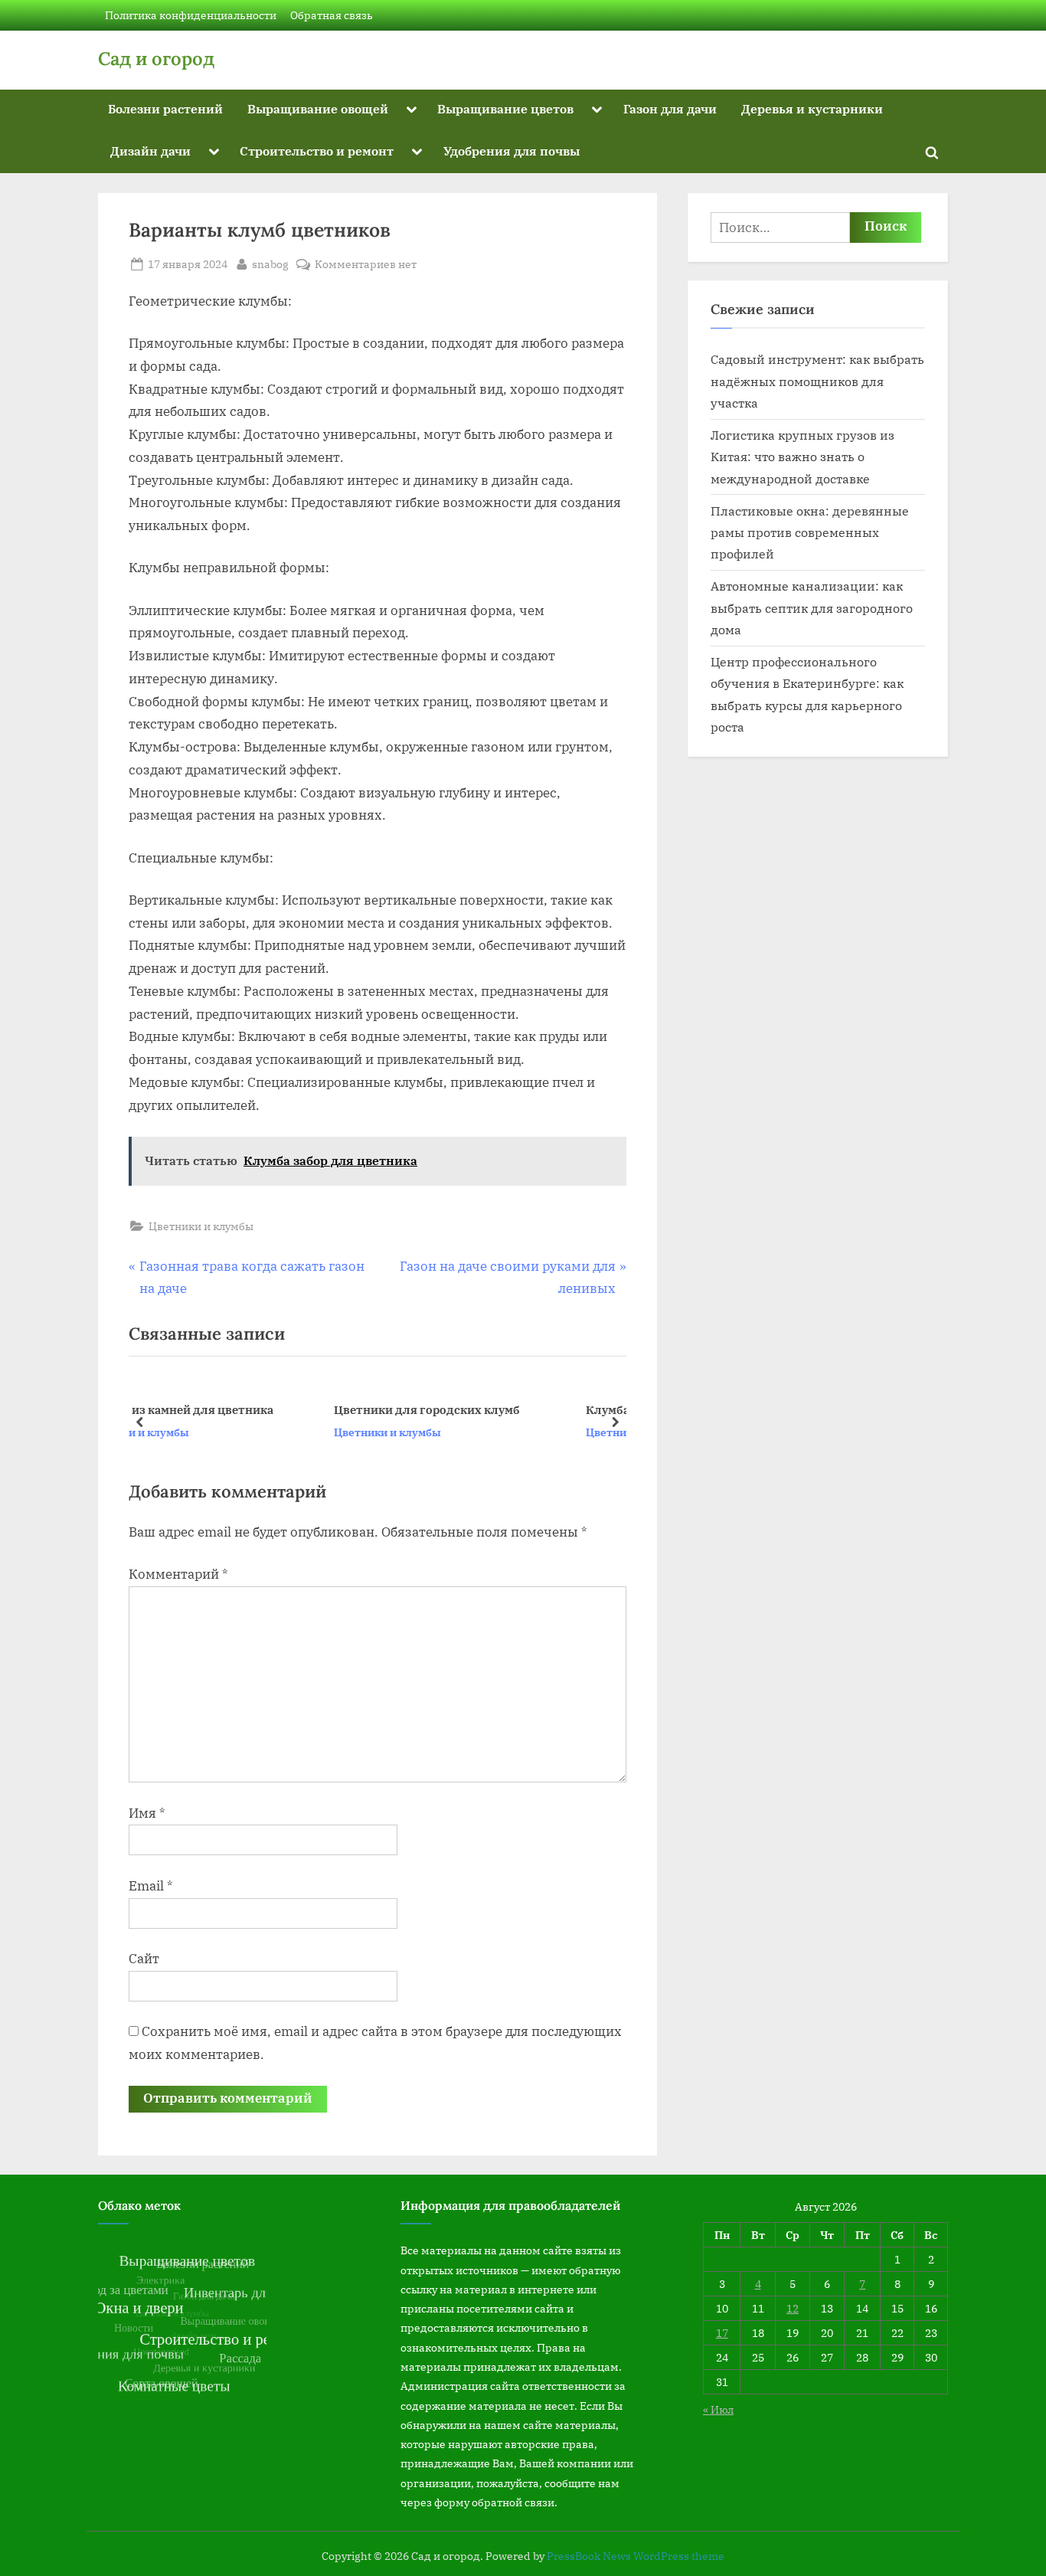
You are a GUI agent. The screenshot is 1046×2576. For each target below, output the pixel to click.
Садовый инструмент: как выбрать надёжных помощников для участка (817, 381)
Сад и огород (156, 59)
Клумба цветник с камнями (495, 1409)
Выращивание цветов (505, 108)
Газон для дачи (670, 108)
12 (793, 2308)
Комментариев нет (366, 265)
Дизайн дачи (150, 151)
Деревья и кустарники (812, 108)
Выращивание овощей (318, 108)
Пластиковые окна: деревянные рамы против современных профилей (810, 532)
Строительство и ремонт (317, 151)
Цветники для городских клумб (257, 1409)
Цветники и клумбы (201, 1226)
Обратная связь (332, 15)
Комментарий (178, 1574)
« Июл (718, 2409)
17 (722, 2333)
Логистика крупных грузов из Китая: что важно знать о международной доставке (802, 457)
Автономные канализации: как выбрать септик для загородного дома (812, 607)
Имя (147, 1813)
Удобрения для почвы (512, 151)
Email (151, 1886)
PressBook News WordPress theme (636, 2556)
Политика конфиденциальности (191, 15)
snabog (270, 263)
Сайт (144, 1959)
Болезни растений (165, 108)
